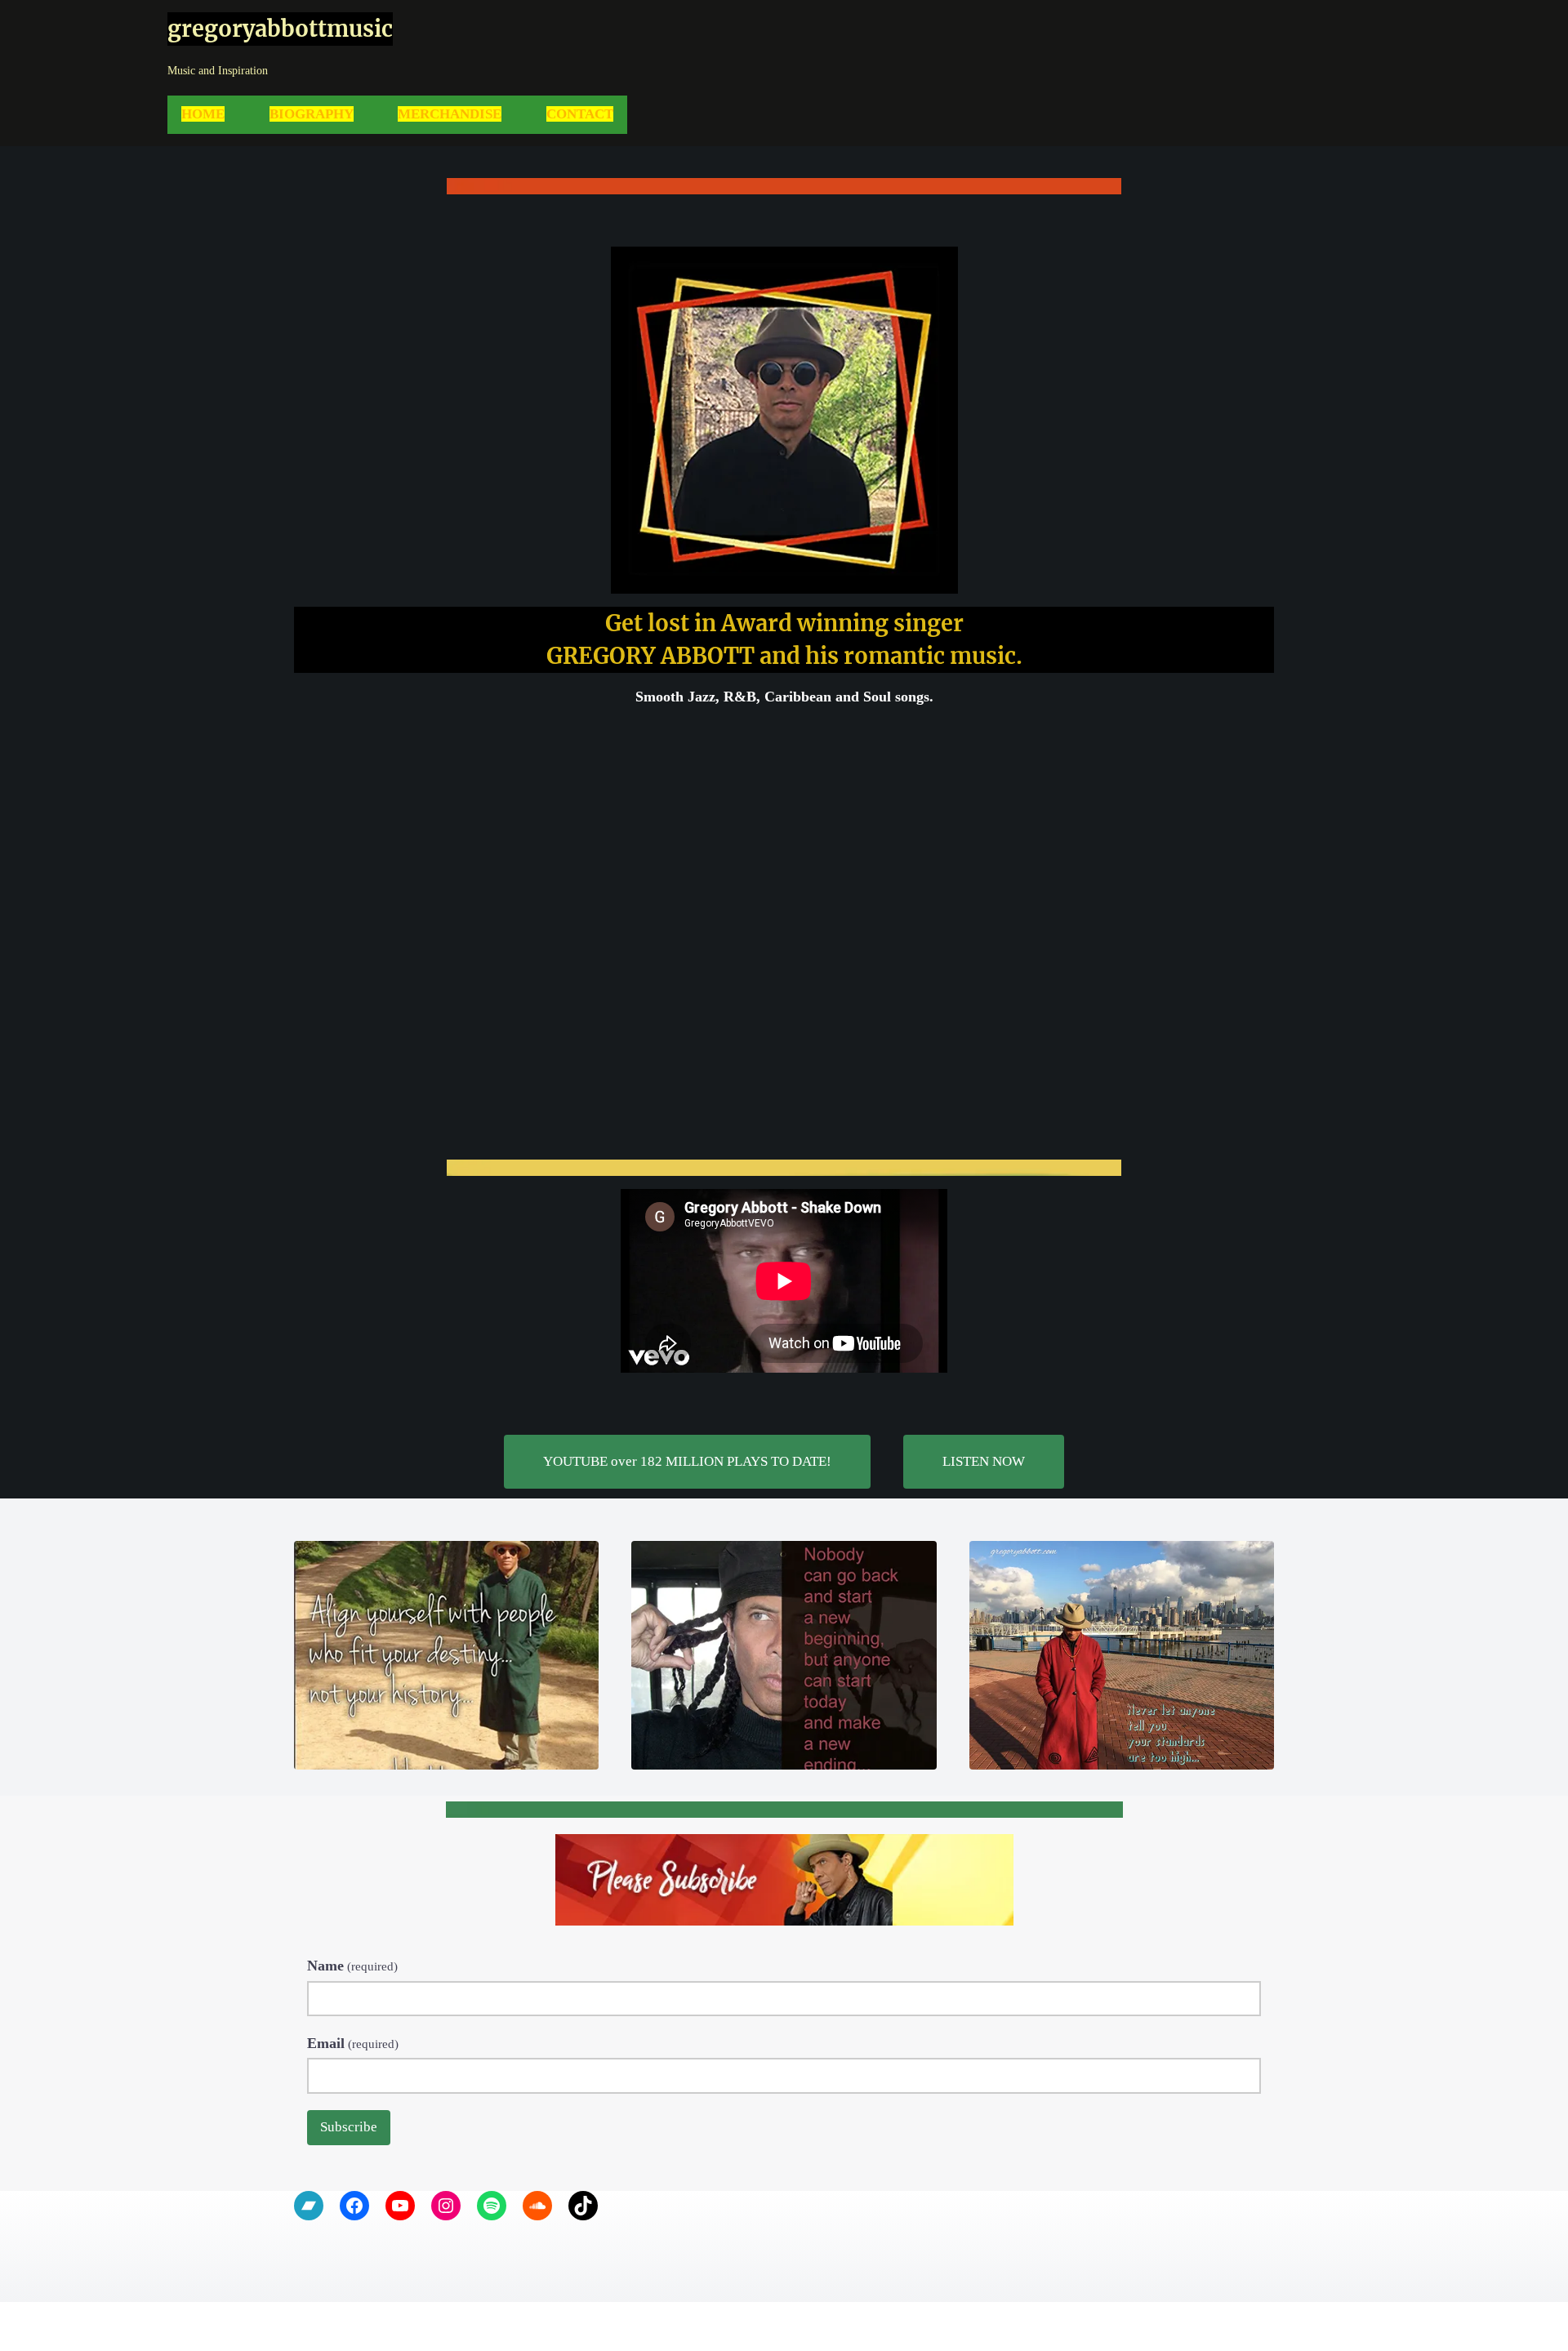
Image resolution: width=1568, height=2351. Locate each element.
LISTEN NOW (984, 1461)
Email (353, 2043)
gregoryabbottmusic (280, 29)
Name (352, 1966)
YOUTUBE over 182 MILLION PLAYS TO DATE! (687, 1461)
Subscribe (349, 2127)
